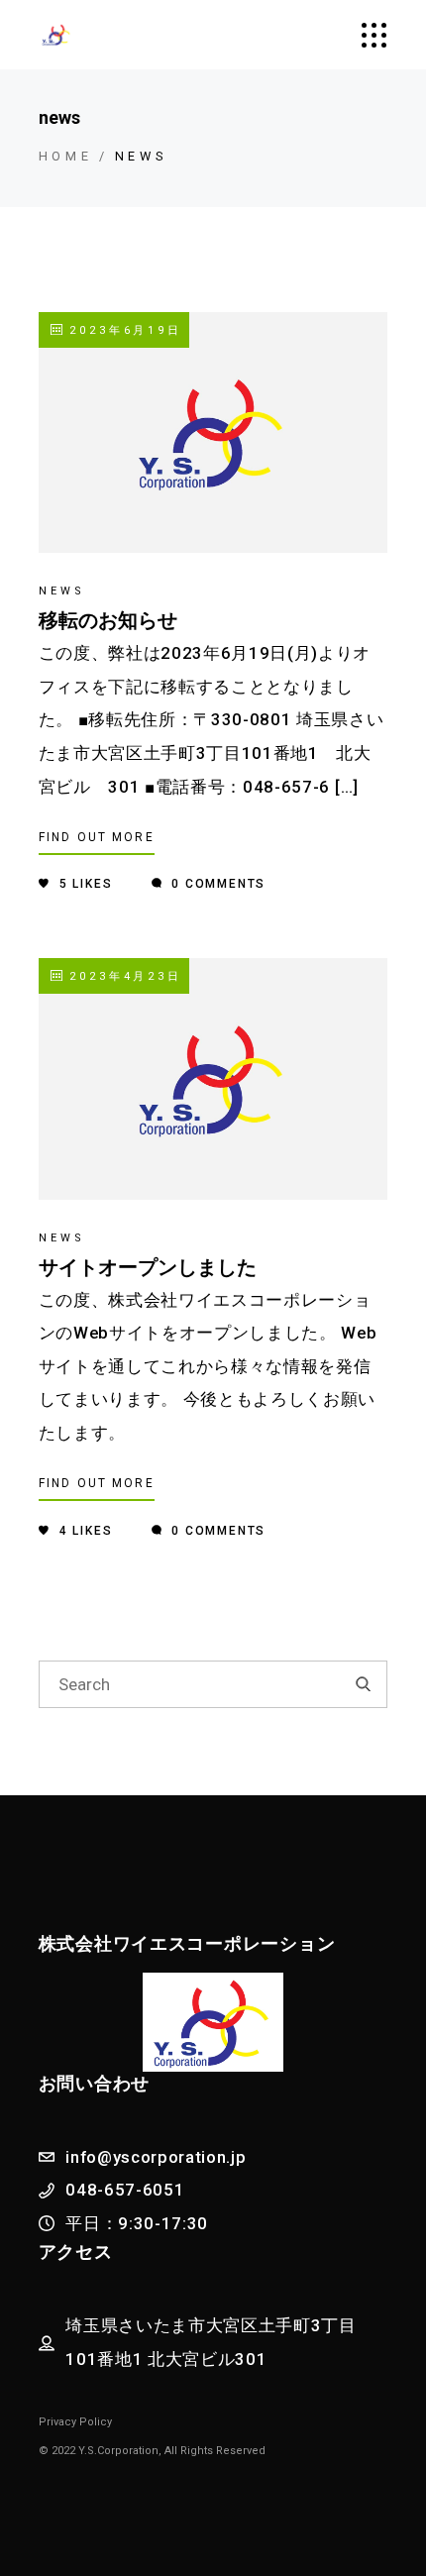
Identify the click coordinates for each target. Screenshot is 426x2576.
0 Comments (216, 884)
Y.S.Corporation (118, 2451)
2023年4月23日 (123, 976)
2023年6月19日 (123, 330)
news (62, 591)
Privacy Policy (75, 2422)
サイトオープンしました (148, 1267)
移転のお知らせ (108, 620)
